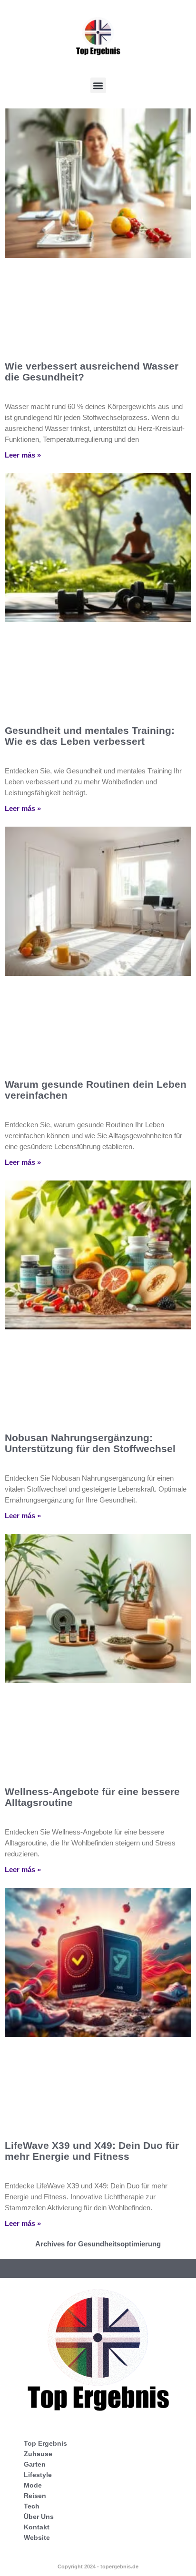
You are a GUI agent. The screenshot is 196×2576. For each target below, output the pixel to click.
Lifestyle (38, 2475)
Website (37, 2537)
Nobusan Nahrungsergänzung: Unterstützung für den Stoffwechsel (90, 1443)
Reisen (35, 2496)
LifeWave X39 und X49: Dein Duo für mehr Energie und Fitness (92, 2151)
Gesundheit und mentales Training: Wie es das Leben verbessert (90, 736)
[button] (98, 85)
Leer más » (23, 455)
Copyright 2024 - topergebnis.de (98, 2566)
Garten (35, 2464)
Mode (33, 2485)
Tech (32, 2506)
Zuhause (38, 2454)
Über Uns (39, 2517)
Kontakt (37, 2527)
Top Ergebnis (45, 2443)
